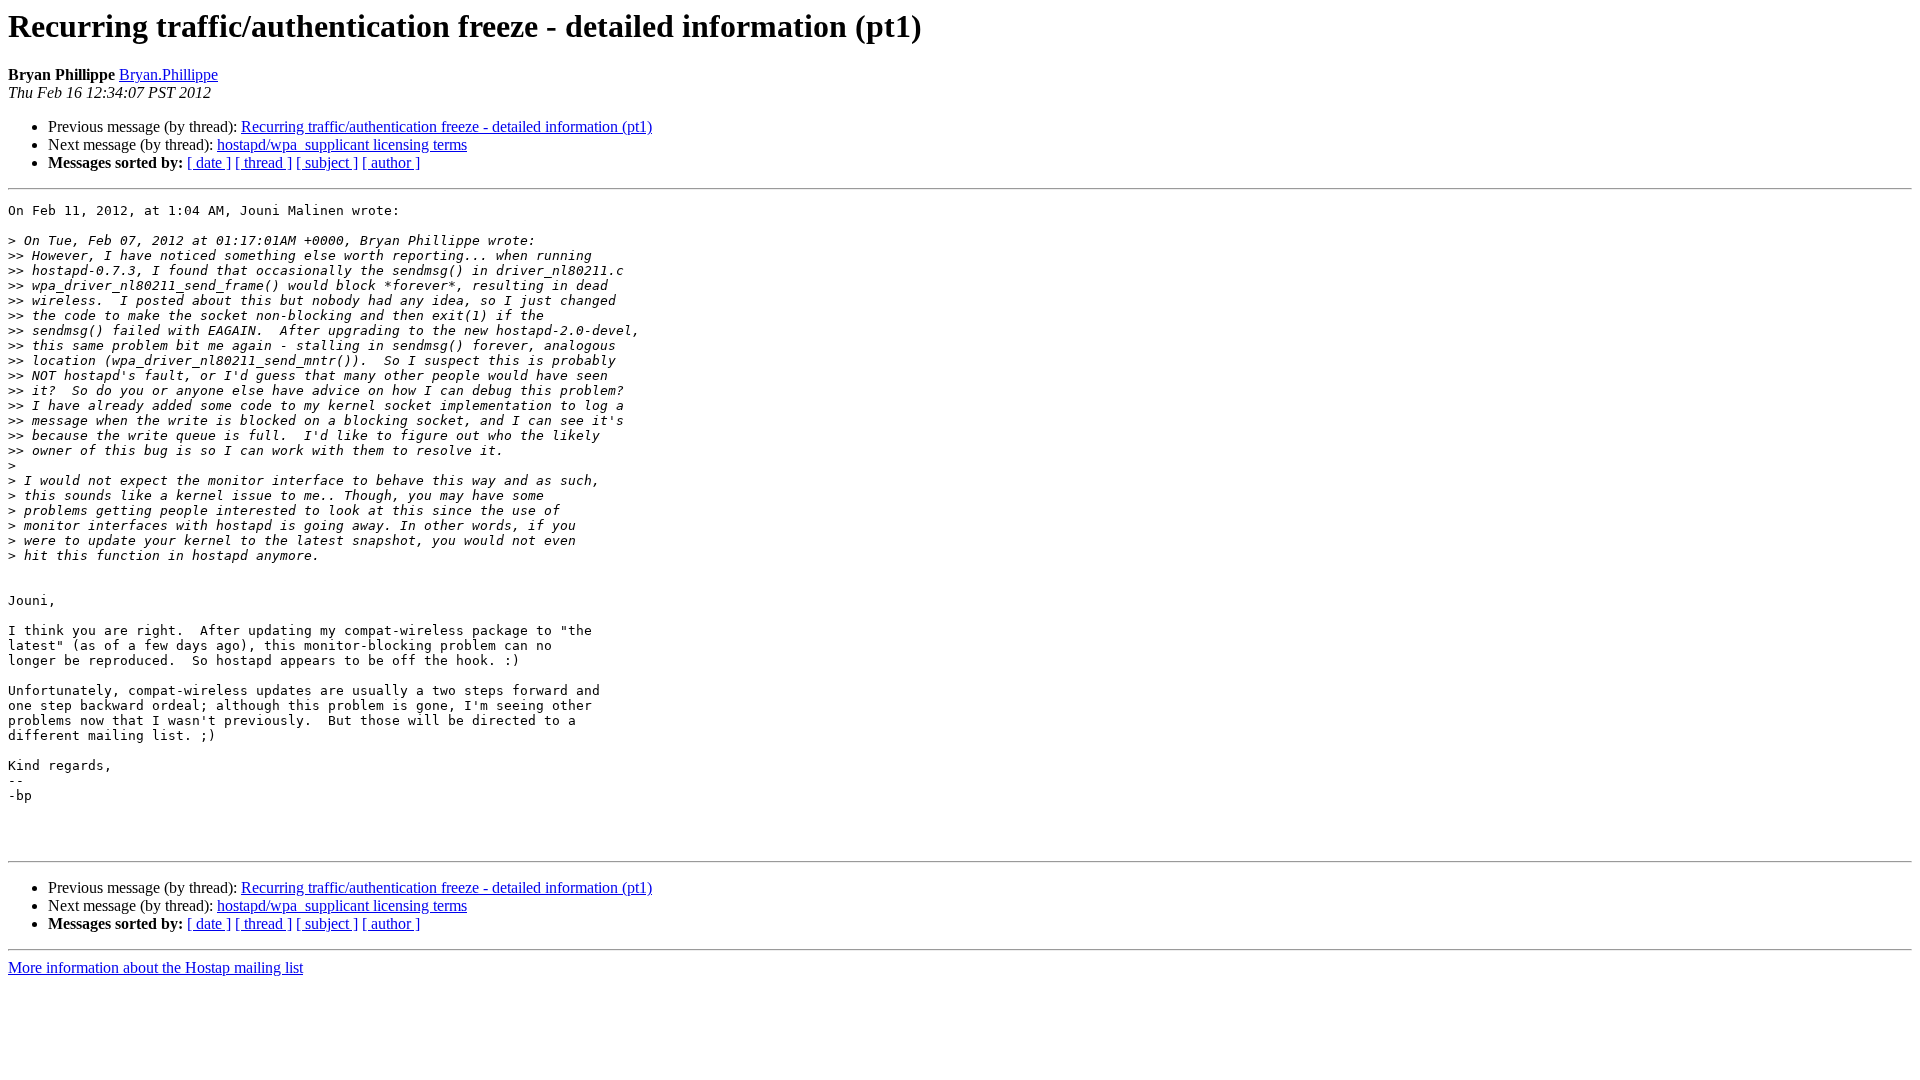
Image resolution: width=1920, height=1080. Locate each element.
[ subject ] (327, 162)
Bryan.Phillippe (168, 74)
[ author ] (391, 162)
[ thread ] (263, 162)
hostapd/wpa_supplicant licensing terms (342, 144)
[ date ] (209, 162)
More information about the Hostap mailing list (155, 967)
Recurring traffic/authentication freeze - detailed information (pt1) (446, 126)
